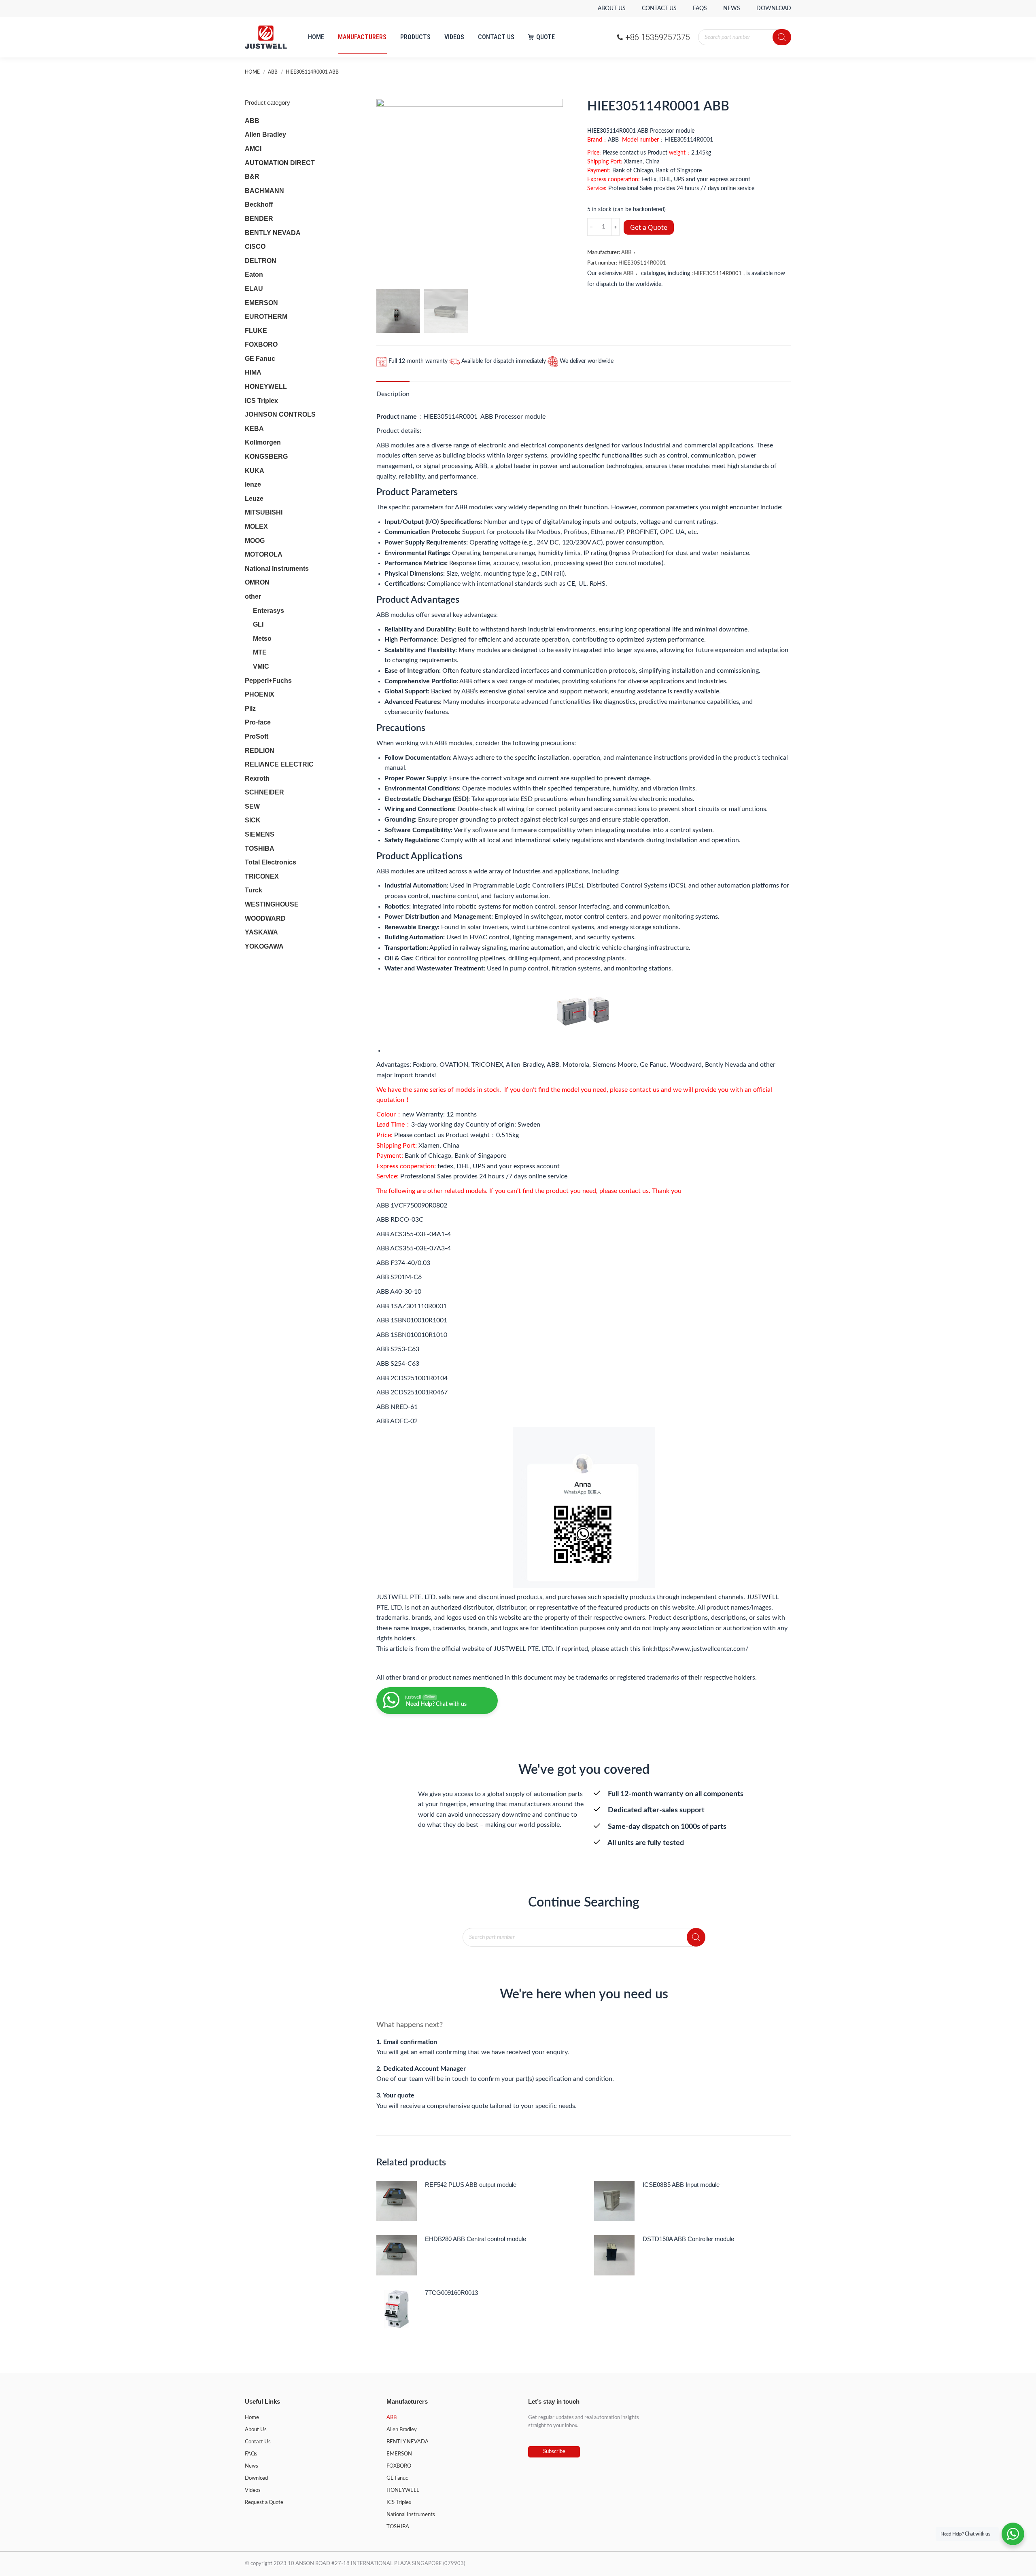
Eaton (254, 274)
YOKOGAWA (264, 946)
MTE (260, 652)
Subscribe (554, 2452)
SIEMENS (260, 834)
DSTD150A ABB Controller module (688, 2239)
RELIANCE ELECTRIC (279, 764)
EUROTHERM (266, 317)
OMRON (257, 582)
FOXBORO (261, 344)
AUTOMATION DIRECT (280, 163)
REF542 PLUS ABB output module (471, 2185)
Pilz (250, 709)
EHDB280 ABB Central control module (476, 2239)
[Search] (782, 37)
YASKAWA (261, 932)
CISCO (255, 247)
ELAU (254, 289)
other (253, 596)
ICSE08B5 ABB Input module (681, 2185)
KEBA (254, 429)
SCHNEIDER (264, 792)
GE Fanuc (260, 359)
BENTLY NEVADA (273, 233)
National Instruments (277, 569)
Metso (262, 639)
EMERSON (261, 303)
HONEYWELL (266, 387)
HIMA (253, 372)
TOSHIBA (260, 848)
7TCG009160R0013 (451, 2293)
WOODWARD (265, 918)
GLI (258, 624)
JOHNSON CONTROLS (280, 414)
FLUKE (256, 331)
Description (393, 394)
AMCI (253, 149)
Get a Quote (649, 227)
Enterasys (269, 611)
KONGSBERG (266, 457)
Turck (254, 890)
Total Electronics (271, 862)
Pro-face (258, 722)
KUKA (255, 471)
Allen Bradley (265, 135)
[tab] (393, 390)
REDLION (260, 751)
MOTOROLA (264, 554)
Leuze (254, 499)
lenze (253, 484)
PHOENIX (260, 694)
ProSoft (257, 736)
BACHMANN (264, 191)
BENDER (259, 219)
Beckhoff (259, 204)
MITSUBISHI (264, 512)
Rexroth (257, 779)
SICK (253, 820)
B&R (252, 177)
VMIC (261, 666)
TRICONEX (262, 876)
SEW (252, 806)
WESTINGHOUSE (272, 904)
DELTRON (261, 261)
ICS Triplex (261, 401)
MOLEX (256, 526)
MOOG (255, 541)
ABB (626, 253)
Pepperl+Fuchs (268, 681)
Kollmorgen (263, 442)
